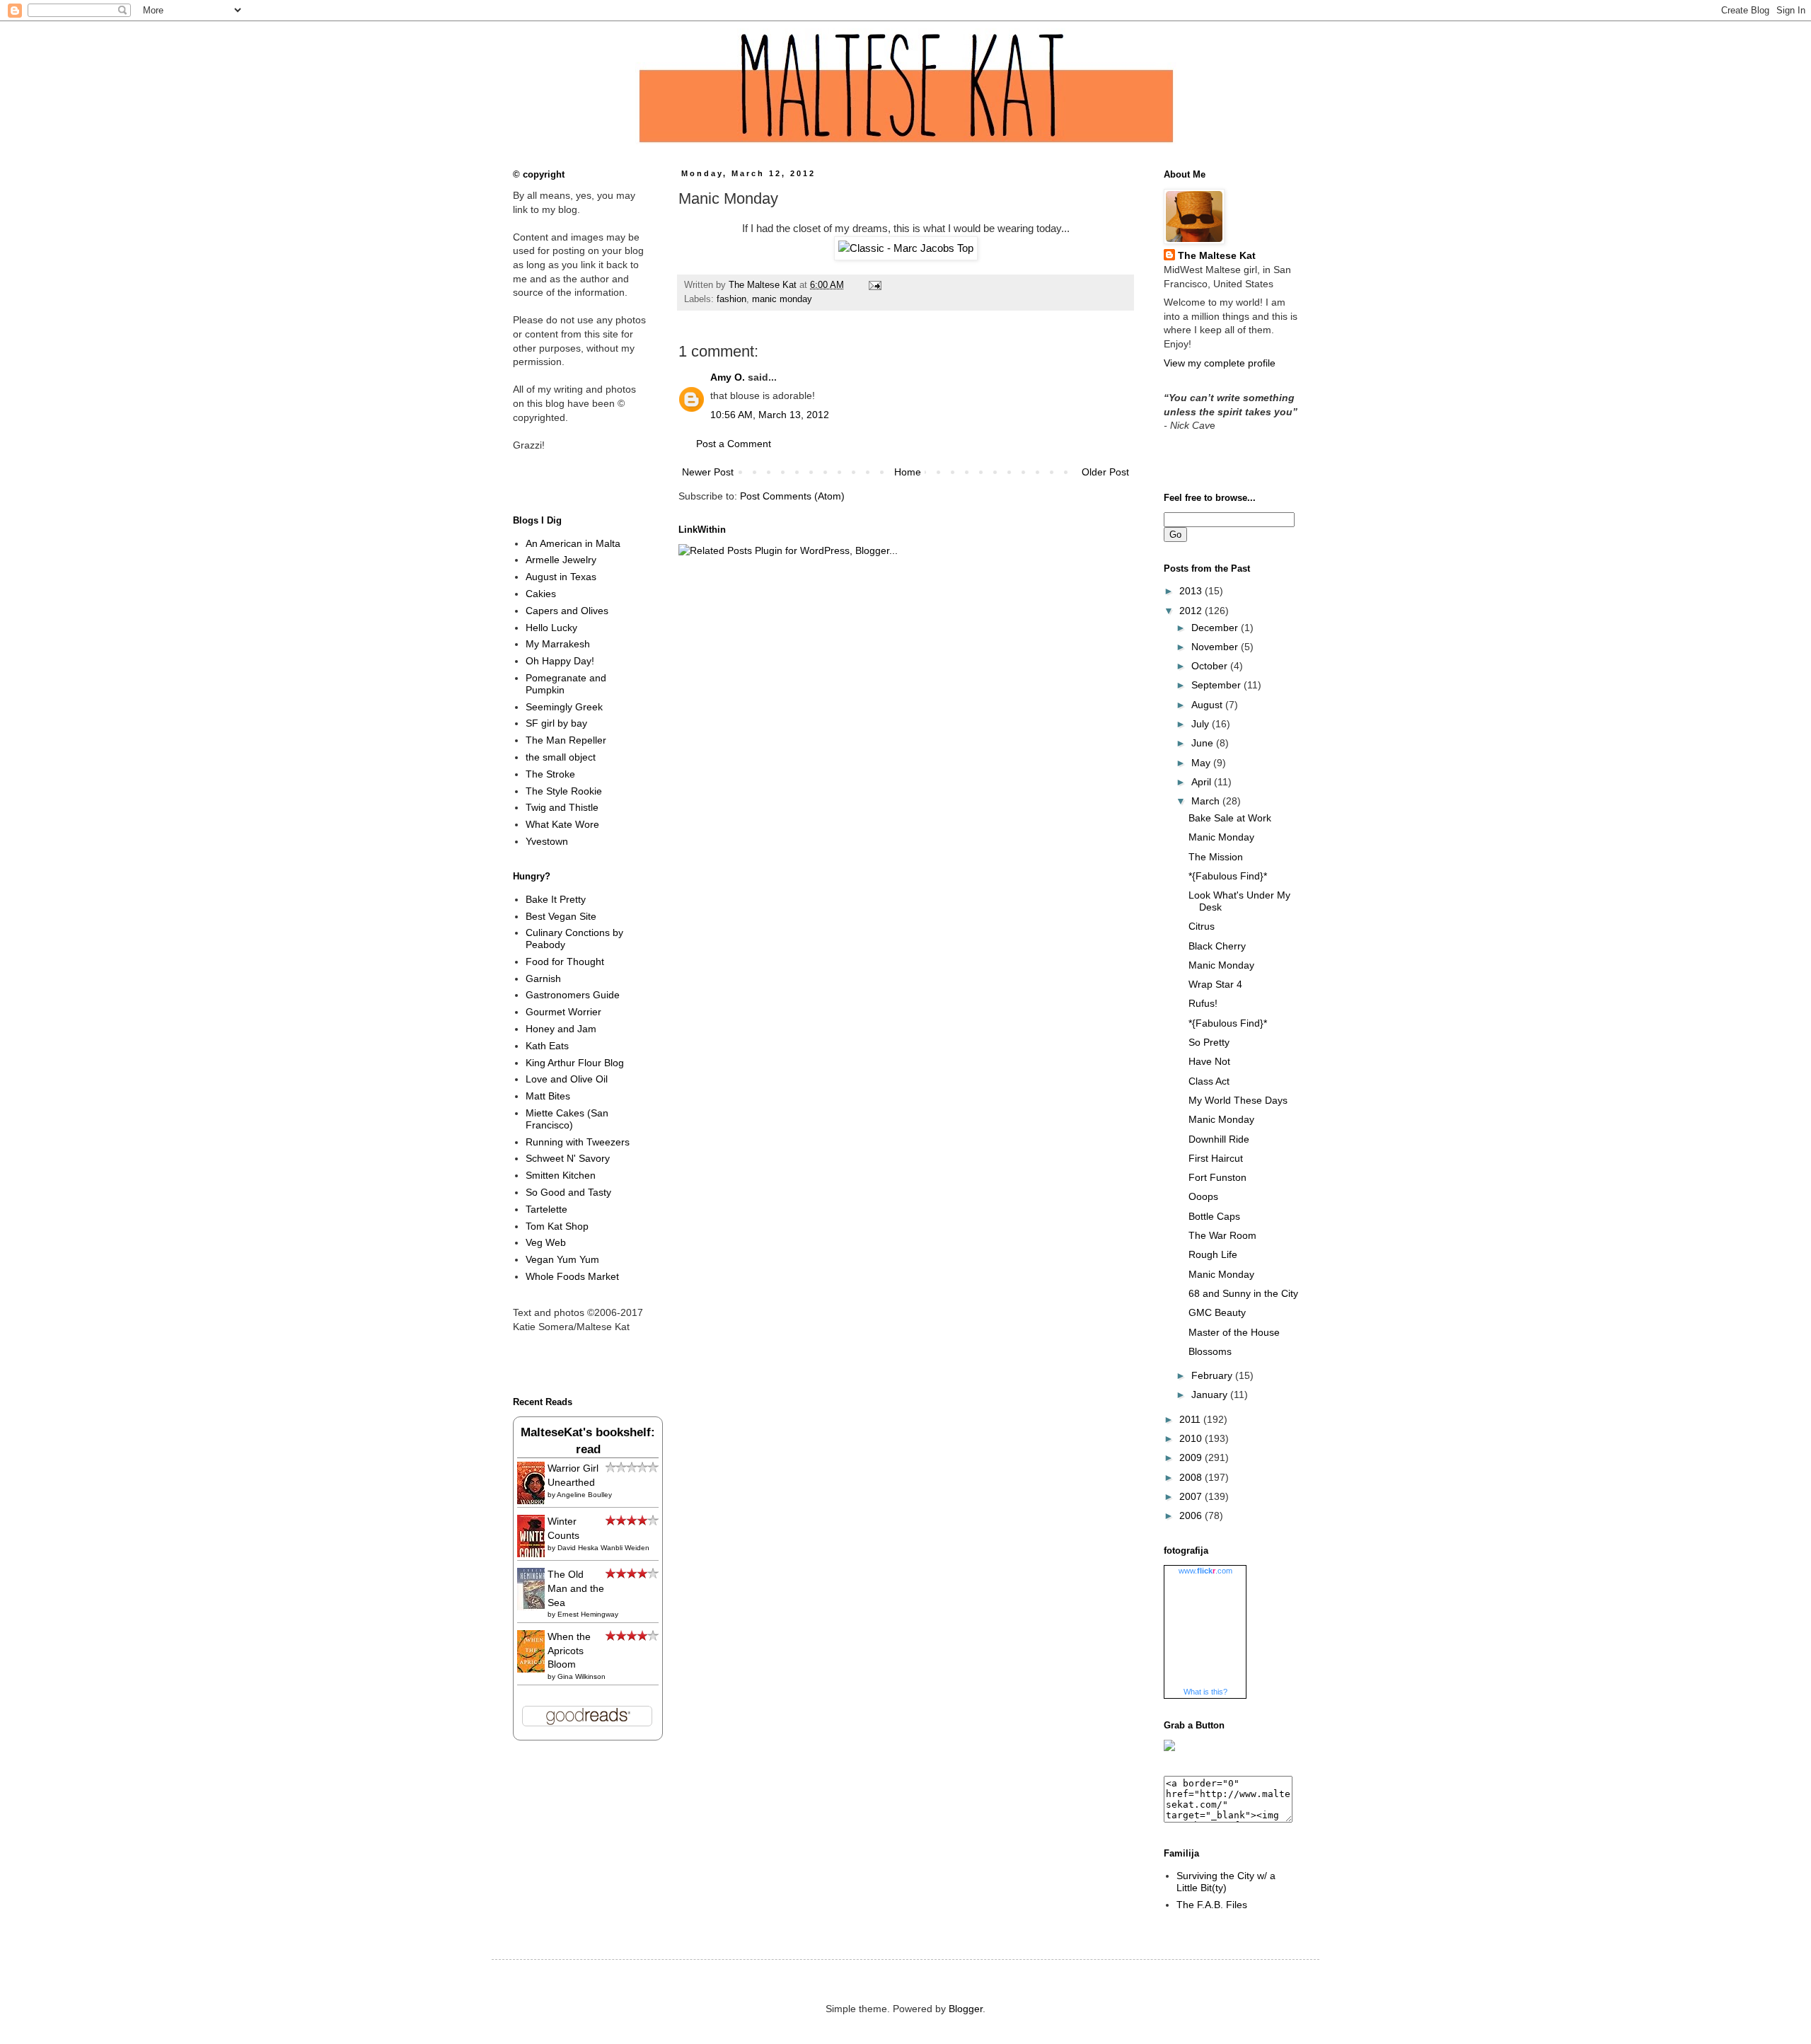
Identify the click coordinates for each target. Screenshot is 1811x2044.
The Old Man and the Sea (576, 1588)
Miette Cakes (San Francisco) (567, 1119)
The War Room (1222, 1235)
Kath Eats (547, 1046)
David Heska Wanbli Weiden (603, 1548)
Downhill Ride (1219, 1139)
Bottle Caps (1214, 1216)
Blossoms (1210, 1351)
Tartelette (546, 1209)
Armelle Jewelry (561, 560)
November (1216, 647)
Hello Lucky (551, 628)
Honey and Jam (561, 1029)
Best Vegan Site (561, 916)
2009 (1192, 1457)
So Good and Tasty (568, 1192)
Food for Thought (565, 962)
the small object (561, 757)
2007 (1192, 1496)
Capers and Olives (567, 611)
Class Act (1209, 1081)
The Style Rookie (564, 791)
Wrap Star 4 (1215, 984)
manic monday (782, 299)
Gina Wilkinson (582, 1676)
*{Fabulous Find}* (1228, 876)
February (1213, 1375)
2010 (1192, 1438)
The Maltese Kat (1217, 255)
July (1202, 724)
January (1211, 1395)
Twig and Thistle (562, 807)
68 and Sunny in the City (1243, 1293)
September (1217, 685)
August (1208, 705)
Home (908, 472)
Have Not (1209, 1061)
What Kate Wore (562, 824)
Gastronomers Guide (573, 995)
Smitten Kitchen (561, 1175)
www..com (1205, 1571)
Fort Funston (1217, 1177)
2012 (1192, 611)
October (1211, 666)
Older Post (1105, 472)
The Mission (1216, 857)
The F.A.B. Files (1212, 1905)
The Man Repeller (566, 740)
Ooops (1203, 1196)
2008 (1192, 1477)
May (1202, 763)
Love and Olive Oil (567, 1079)
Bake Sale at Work (1230, 818)
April (1203, 782)
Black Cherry (1217, 946)
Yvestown (547, 841)
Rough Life (1213, 1254)
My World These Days (1238, 1100)
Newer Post (708, 472)
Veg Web (546, 1242)
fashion (731, 299)
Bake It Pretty (556, 899)
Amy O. (728, 377)
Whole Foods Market (572, 1276)
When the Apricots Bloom (569, 1650)
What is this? (1205, 1692)
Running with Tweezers (578, 1142)
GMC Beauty (1217, 1312)
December (1216, 628)
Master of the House (1234, 1332)
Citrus (1202, 926)
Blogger (966, 2009)
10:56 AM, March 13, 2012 (770, 415)
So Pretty (1209, 1042)
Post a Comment (734, 444)
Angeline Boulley (584, 1495)
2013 (1192, 591)
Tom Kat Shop (557, 1226)
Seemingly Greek (564, 707)
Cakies (541, 594)
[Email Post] (873, 285)
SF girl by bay (556, 723)
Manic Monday (1221, 837)
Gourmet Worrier (563, 1012)
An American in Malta (573, 543)
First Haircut (1216, 1158)
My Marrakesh (558, 644)
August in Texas (561, 577)
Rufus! (1203, 1003)
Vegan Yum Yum (562, 1259)
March (1207, 801)
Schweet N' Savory (568, 1158)
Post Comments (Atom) (792, 496)
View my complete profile (1220, 363)
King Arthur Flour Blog (575, 1063)
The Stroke (550, 774)
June (1204, 743)
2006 (1192, 1515)
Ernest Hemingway (588, 1614)
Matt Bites (548, 1096)
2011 (1191, 1419)
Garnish (543, 978)
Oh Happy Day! (560, 661)
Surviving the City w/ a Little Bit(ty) (1226, 1882)
